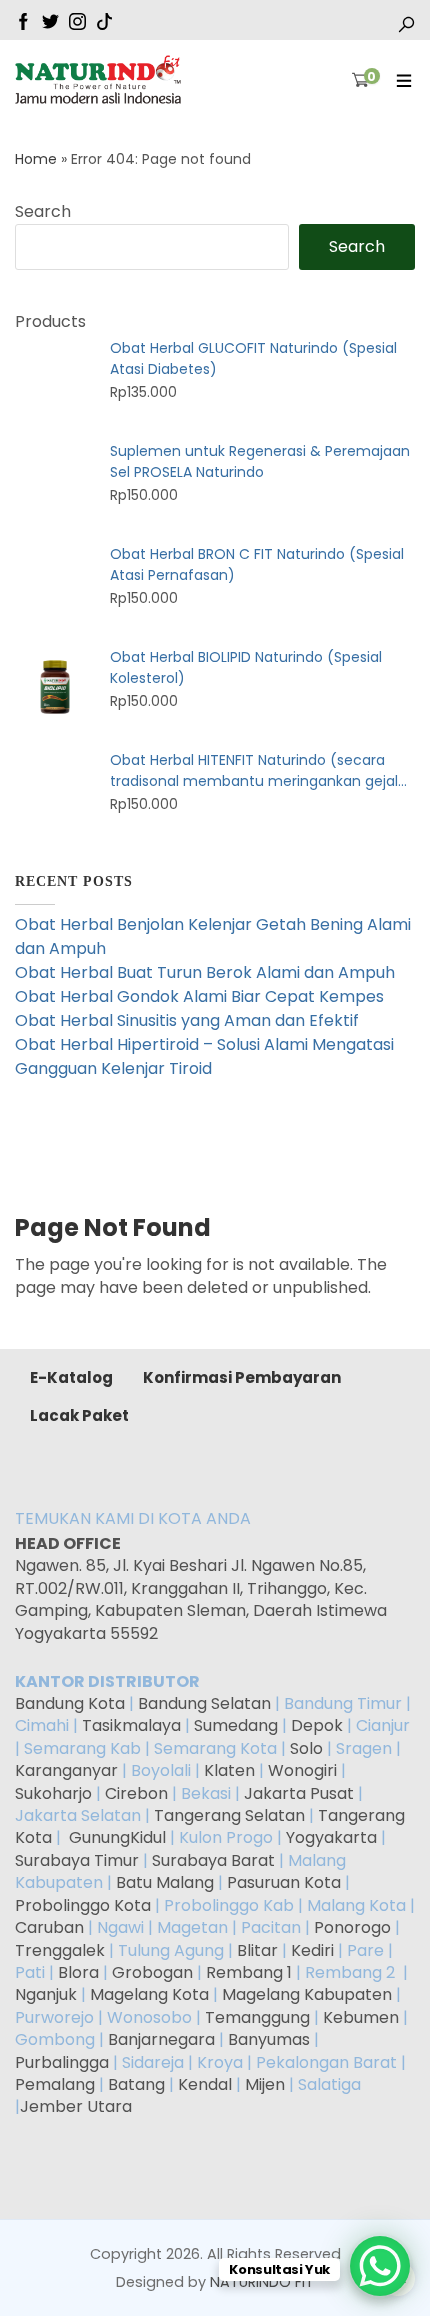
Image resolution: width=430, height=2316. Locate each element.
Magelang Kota (149, 1994)
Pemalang (55, 2084)
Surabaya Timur (77, 1860)
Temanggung (257, 2017)
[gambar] (23, 20)
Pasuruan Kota (284, 1882)
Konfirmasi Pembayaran (242, 1377)
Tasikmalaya (131, 1725)
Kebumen (361, 2017)
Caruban (49, 1927)
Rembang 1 (249, 1972)
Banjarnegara (161, 2039)
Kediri (312, 1950)
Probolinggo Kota (83, 1905)
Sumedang (236, 1725)
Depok (317, 1725)
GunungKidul (117, 1837)
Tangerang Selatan (229, 1815)
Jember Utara (76, 2106)
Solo (308, 1748)
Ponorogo (352, 1927)
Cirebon (136, 1793)
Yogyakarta (331, 1837)
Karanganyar (66, 1770)
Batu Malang (165, 1882)
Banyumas (269, 2039)
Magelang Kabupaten (307, 1994)
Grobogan (152, 1972)
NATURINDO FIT (262, 2282)
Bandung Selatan (204, 1703)
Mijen (265, 2084)
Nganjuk (46, 1994)
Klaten (229, 1770)
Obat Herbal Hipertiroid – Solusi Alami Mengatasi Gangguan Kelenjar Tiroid (204, 1056)
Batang (136, 2084)
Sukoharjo (53, 1793)
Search (43, 211)
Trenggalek (60, 1950)
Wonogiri (302, 1770)
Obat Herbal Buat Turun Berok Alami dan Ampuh (205, 972)
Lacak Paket (79, 1415)
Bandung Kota (70, 1703)
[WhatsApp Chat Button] (380, 2266)
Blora (78, 1972)
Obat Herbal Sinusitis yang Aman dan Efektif (187, 1020)
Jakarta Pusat (299, 1793)
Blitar (257, 1950)
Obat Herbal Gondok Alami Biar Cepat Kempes (199, 996)
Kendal (205, 2084)
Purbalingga (62, 2062)
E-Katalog (71, 1377)
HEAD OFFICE (69, 1543)
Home (36, 159)
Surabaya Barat (213, 1860)
